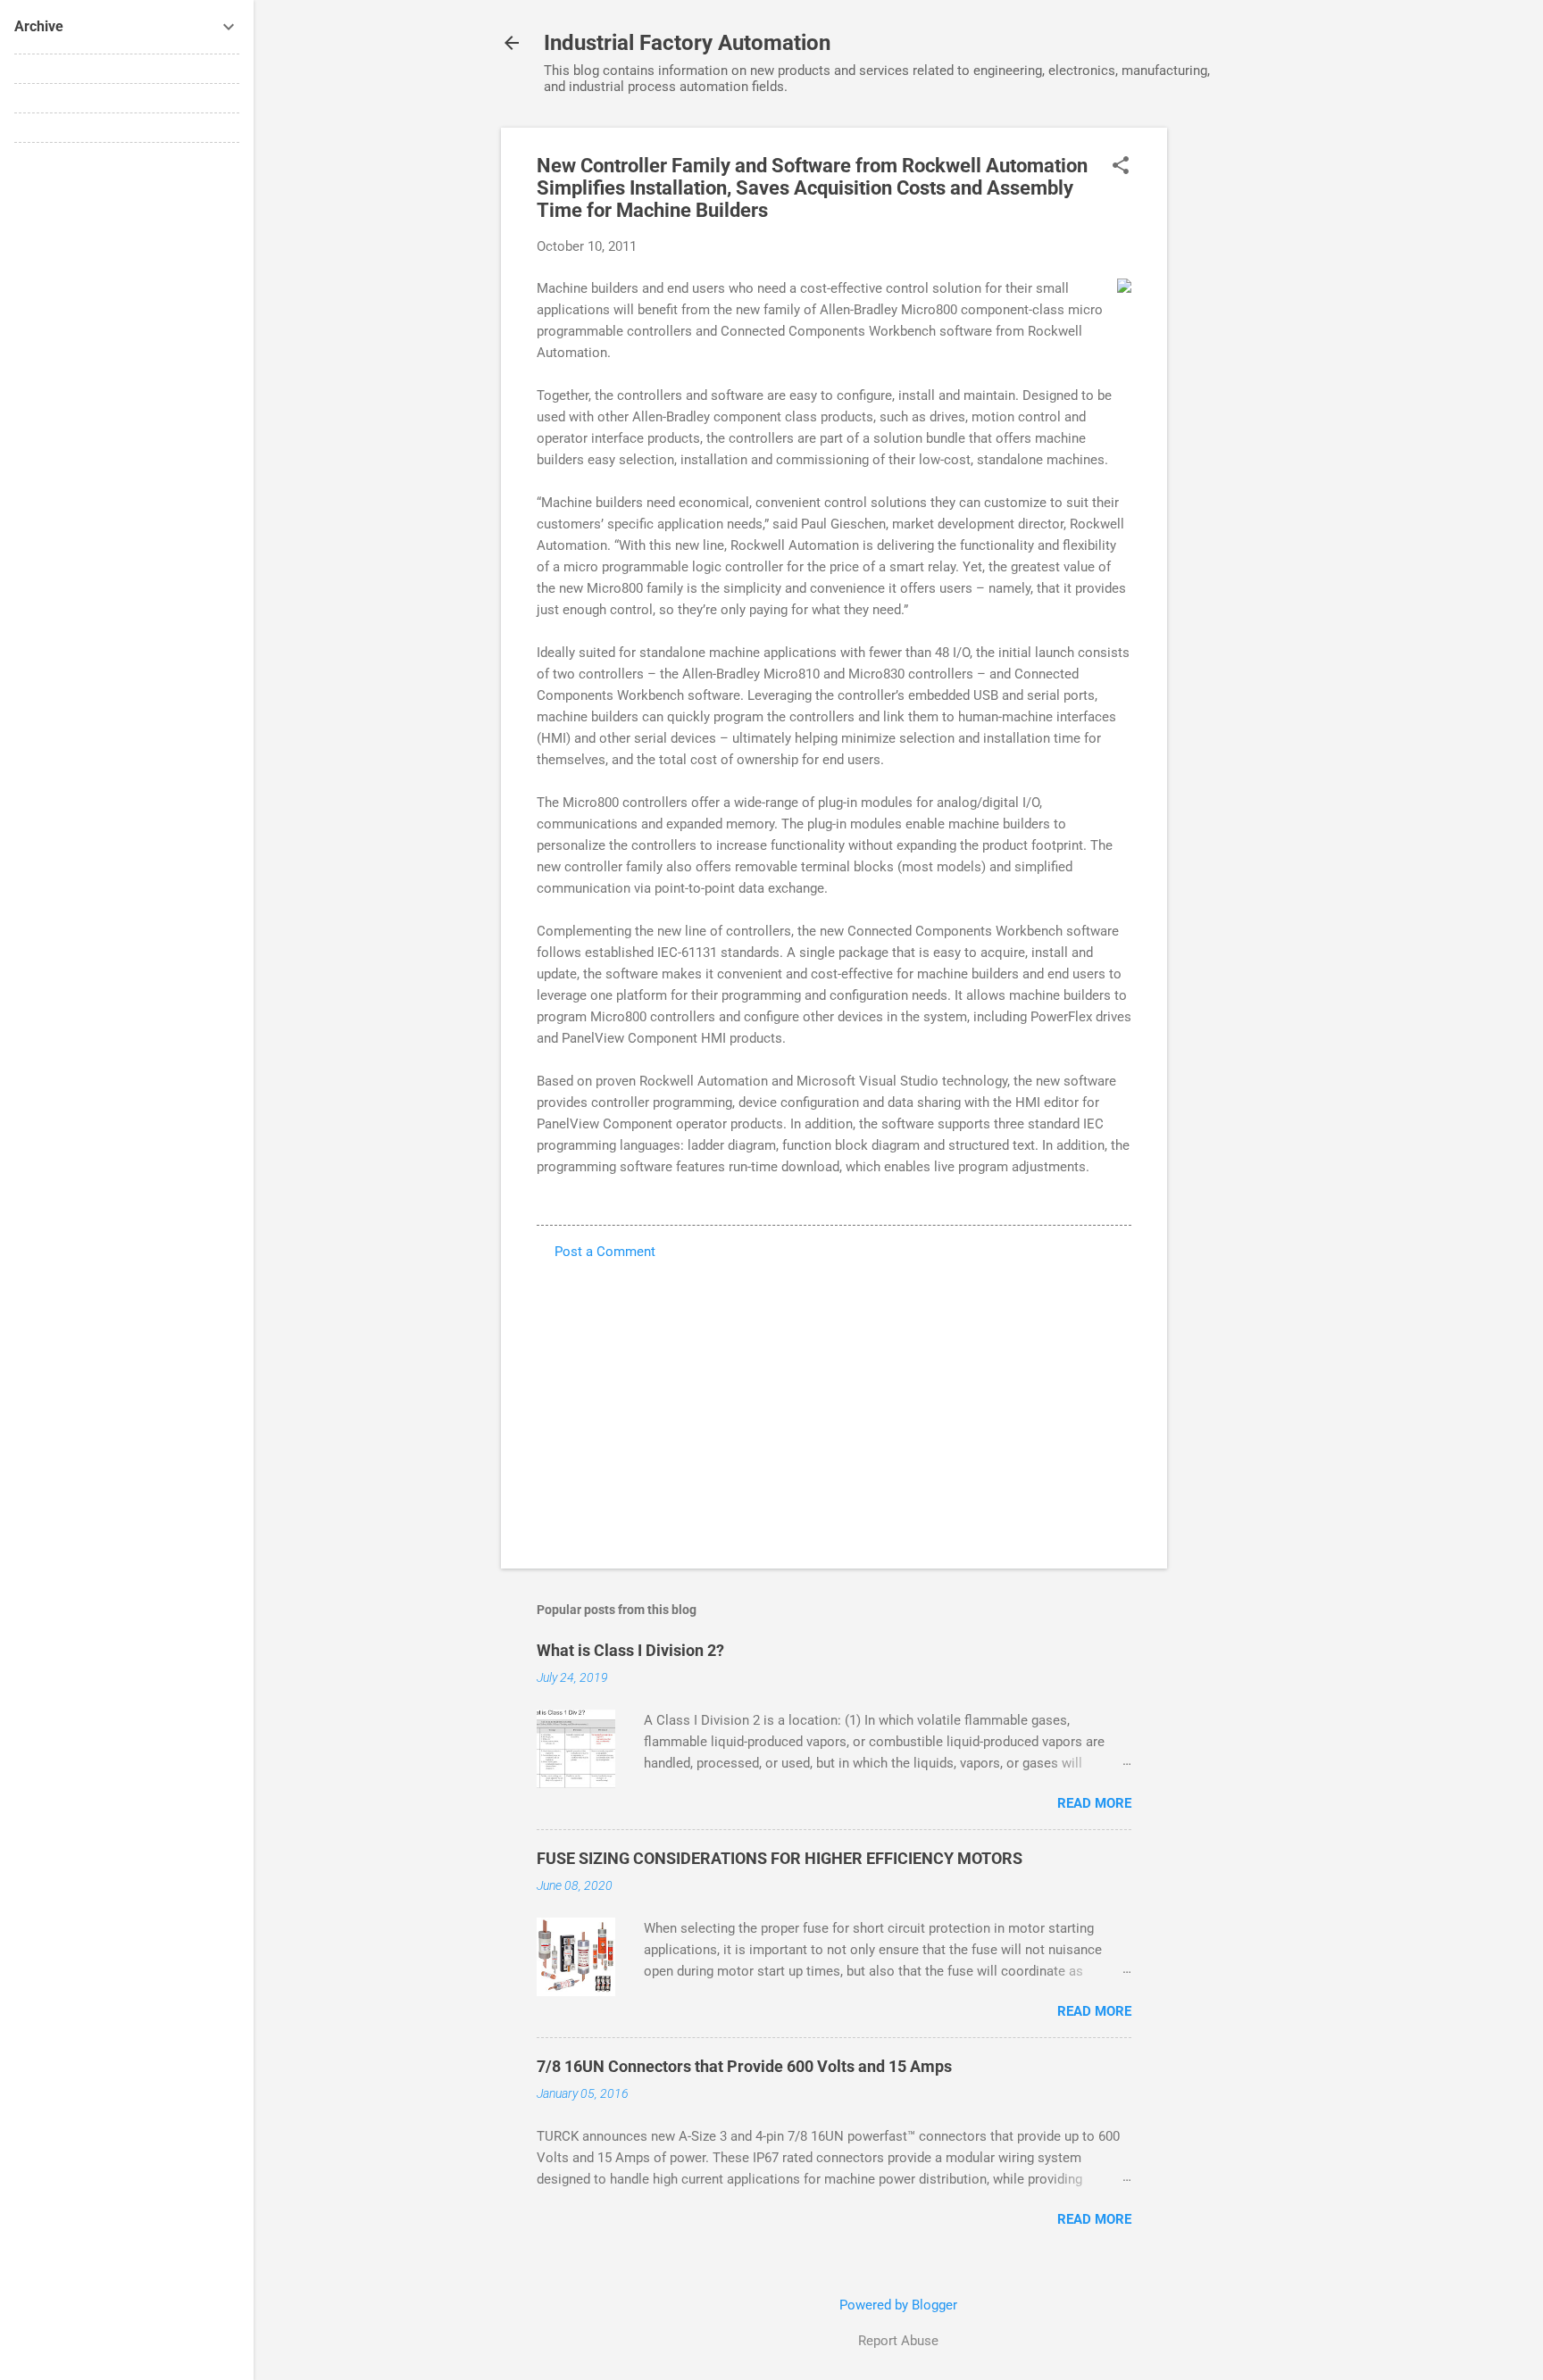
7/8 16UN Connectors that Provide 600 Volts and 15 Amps (744, 2066)
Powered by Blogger (898, 2305)
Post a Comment (605, 1252)
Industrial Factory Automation (687, 43)
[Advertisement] (1239, 395)
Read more (1094, 1803)
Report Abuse (898, 2341)
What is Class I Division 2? (630, 1650)
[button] (1121, 167)
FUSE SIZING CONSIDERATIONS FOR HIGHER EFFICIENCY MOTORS (780, 1858)
